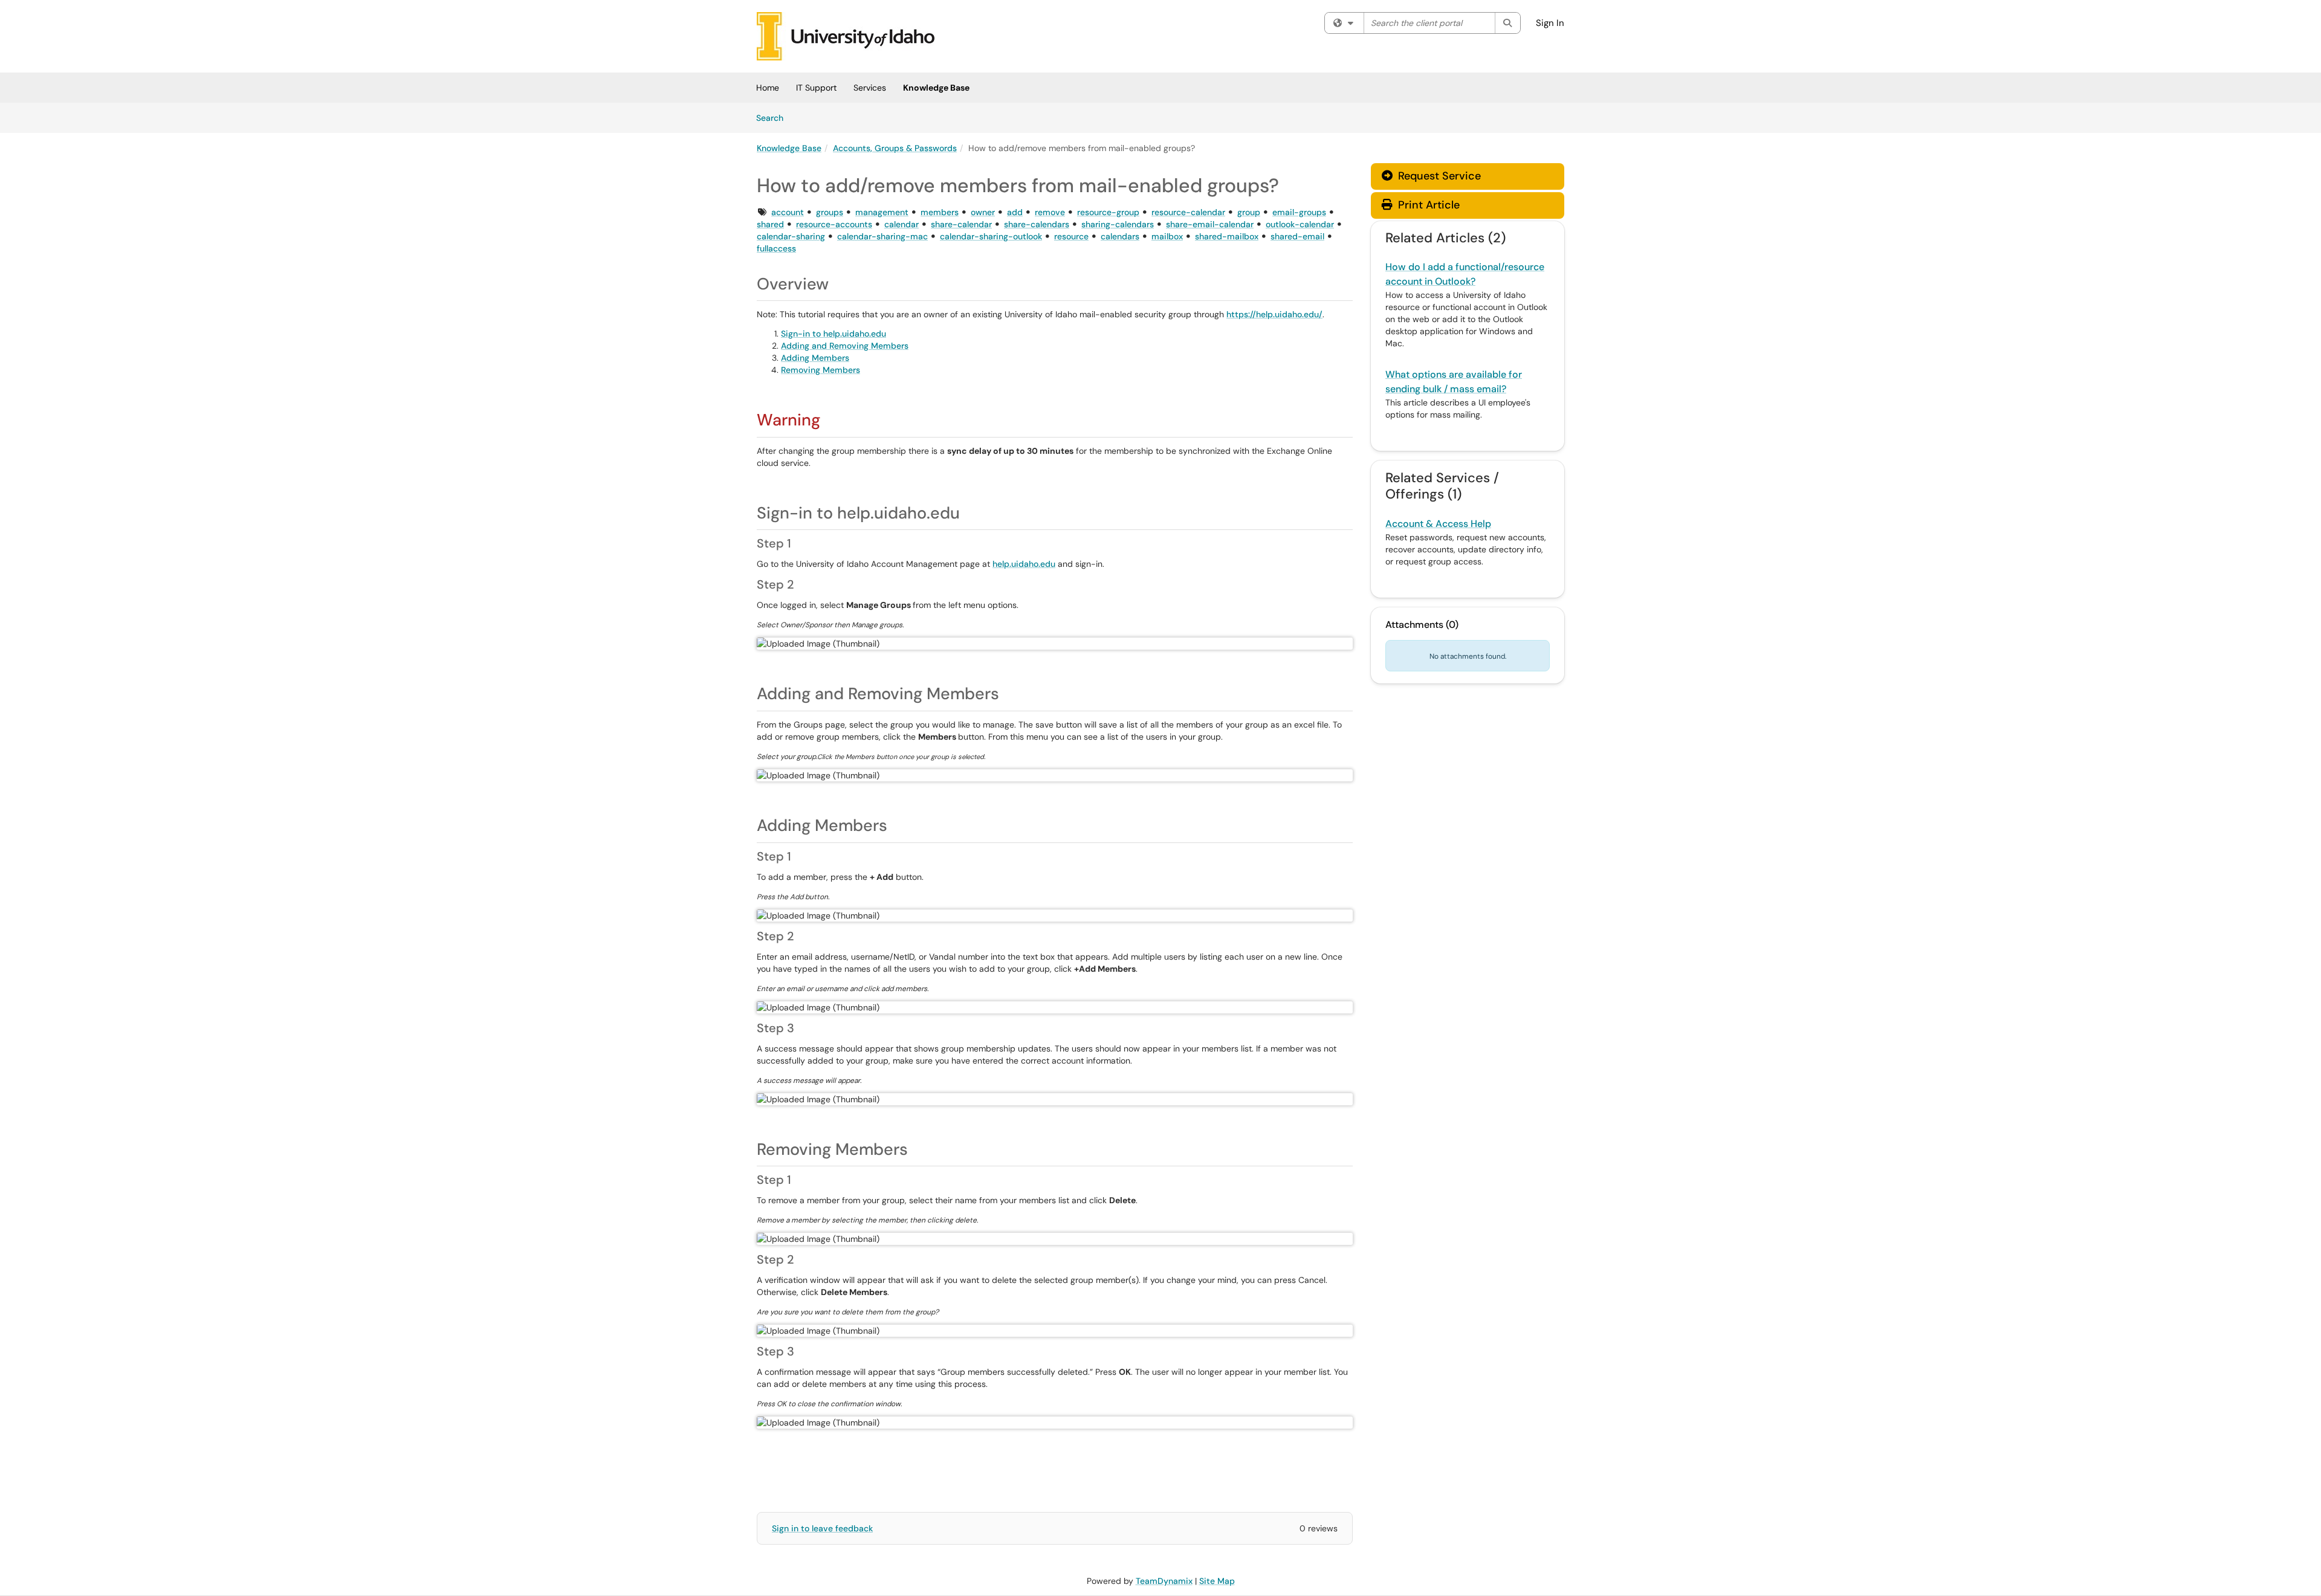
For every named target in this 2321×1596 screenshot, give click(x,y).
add (1015, 212)
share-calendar (961, 224)
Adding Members (815, 358)
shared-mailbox (1227, 236)
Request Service (1438, 176)
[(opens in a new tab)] (846, 36)
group (1249, 212)
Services (870, 88)
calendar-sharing (791, 236)
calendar (902, 224)
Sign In (1550, 23)
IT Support (816, 88)
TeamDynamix (1164, 1581)
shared (770, 224)
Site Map (1217, 1581)
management (882, 212)
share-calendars (1037, 224)
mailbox (1167, 236)
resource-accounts (834, 224)
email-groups (1299, 212)
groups (830, 212)
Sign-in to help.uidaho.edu (834, 334)
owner (983, 212)
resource (1071, 236)
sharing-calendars (1118, 224)
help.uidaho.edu (1024, 564)
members (940, 212)
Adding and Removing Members (845, 346)
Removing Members (821, 370)
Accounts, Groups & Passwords (895, 148)
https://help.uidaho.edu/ (1274, 314)
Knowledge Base (936, 88)
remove (1050, 212)
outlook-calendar (1300, 224)
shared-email (1297, 236)
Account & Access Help (1438, 524)
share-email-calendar (1210, 224)
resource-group (1108, 212)
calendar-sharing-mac (882, 236)
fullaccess (776, 248)
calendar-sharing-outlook (991, 236)
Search (774, 118)
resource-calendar (1188, 212)
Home (768, 88)
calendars (1120, 236)
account (788, 212)
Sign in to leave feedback (822, 1528)
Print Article (1427, 205)
